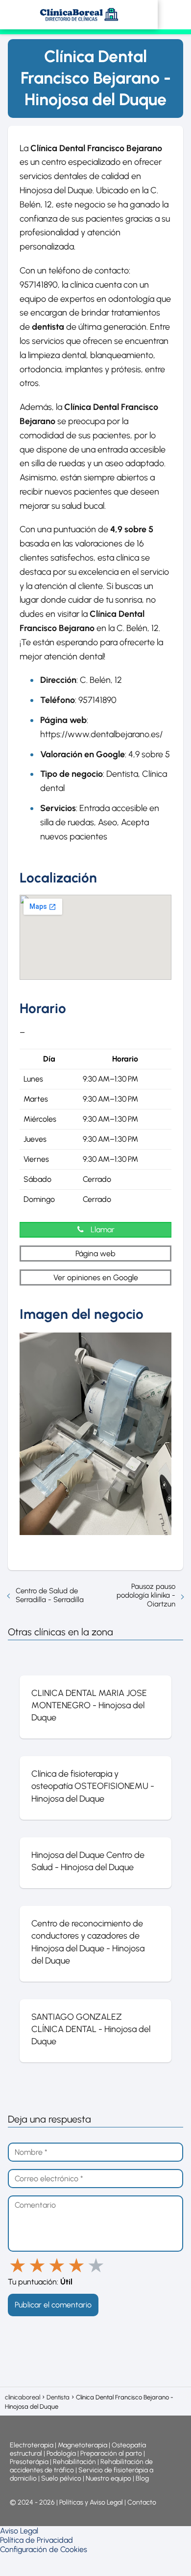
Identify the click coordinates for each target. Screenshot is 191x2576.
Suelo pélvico (61, 2478)
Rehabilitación (75, 2462)
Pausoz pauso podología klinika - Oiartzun (146, 1595)
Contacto (142, 2502)
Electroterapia (32, 2445)
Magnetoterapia (83, 2445)
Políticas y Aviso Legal (92, 2502)
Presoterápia (29, 2462)
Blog (142, 2478)
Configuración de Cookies (44, 2549)
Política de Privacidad (36, 2540)
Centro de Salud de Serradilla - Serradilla (50, 1595)
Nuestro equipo (108, 2478)
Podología (62, 2453)
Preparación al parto (111, 2453)
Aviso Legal (19, 2531)
